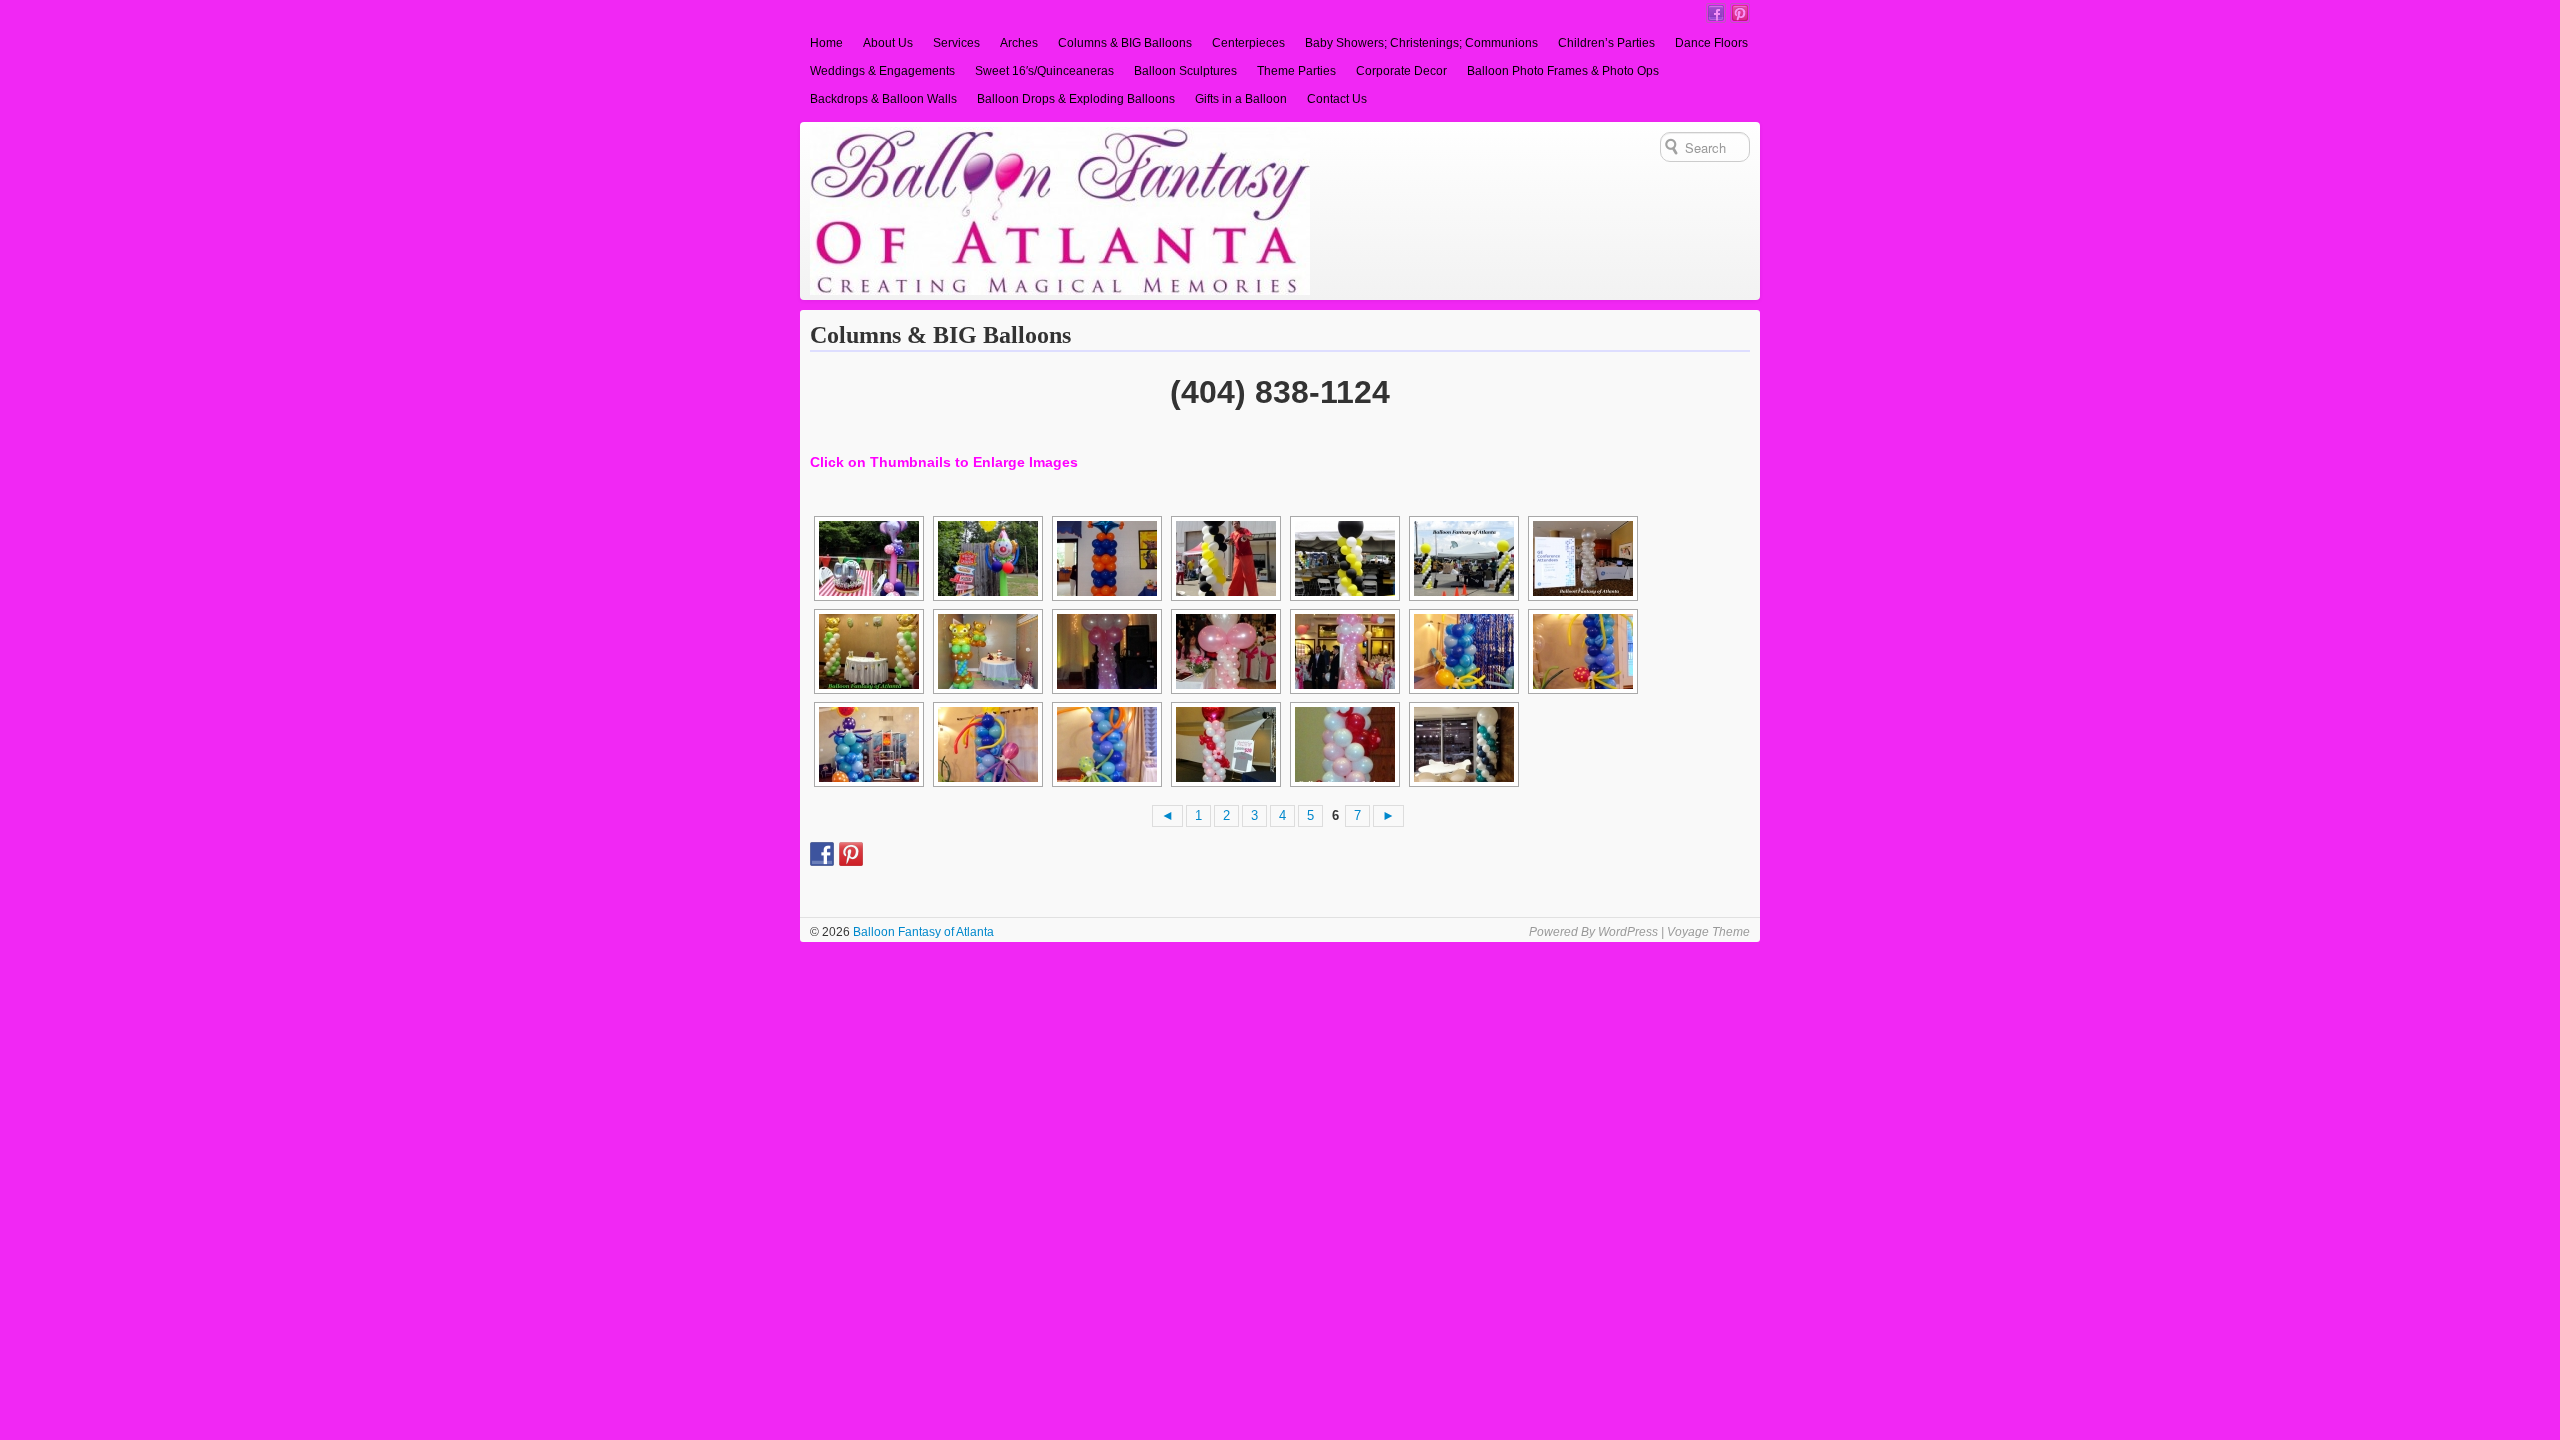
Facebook (1716, 13)
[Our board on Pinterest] (851, 854)
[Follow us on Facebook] (822, 854)
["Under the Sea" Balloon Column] (1462, 651)
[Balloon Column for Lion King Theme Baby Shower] (986, 651)
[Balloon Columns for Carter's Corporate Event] (1462, 744)
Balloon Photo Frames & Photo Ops (1563, 71)
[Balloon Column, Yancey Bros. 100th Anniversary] (1224, 558)
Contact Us (1337, 99)
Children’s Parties (1606, 43)
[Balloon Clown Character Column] (986, 558)
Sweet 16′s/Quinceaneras (1044, 71)
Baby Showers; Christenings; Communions (1421, 43)
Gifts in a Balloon (1241, 99)
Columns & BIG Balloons (1125, 43)
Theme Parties (1296, 71)
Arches (1019, 43)
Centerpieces (1248, 43)
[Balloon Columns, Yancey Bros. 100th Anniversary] (1462, 558)
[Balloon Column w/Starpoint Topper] (1105, 558)
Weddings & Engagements (882, 71)
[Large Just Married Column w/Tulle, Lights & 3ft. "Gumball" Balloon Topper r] (1343, 651)
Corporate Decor (1401, 71)
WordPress (1628, 932)
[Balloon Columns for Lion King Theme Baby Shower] (867, 651)
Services (956, 43)
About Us (888, 43)
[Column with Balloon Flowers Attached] (1224, 744)
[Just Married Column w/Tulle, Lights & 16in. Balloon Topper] (1105, 651)
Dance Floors (1711, 43)
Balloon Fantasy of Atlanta (922, 932)
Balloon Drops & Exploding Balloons (1076, 99)
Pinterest (1740, 13)
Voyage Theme (1708, 932)
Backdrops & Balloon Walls (883, 99)
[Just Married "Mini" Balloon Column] (1224, 651)
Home (826, 43)
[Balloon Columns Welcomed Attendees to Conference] (1581, 558)
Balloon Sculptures (1185, 71)
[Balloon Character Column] (867, 558)
